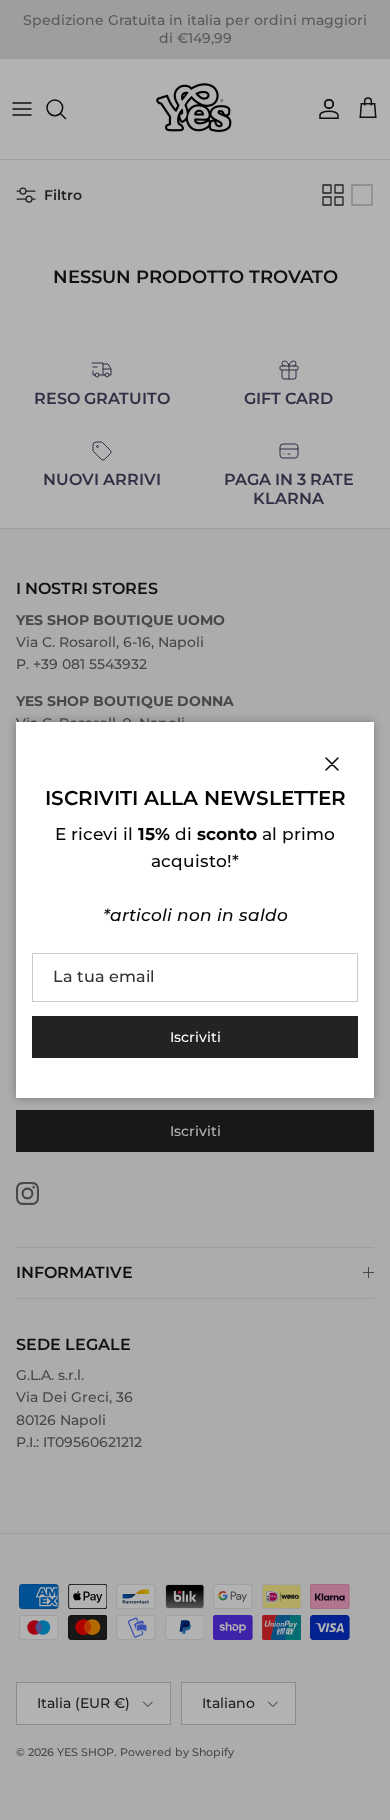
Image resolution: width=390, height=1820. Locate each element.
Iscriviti (195, 1037)
